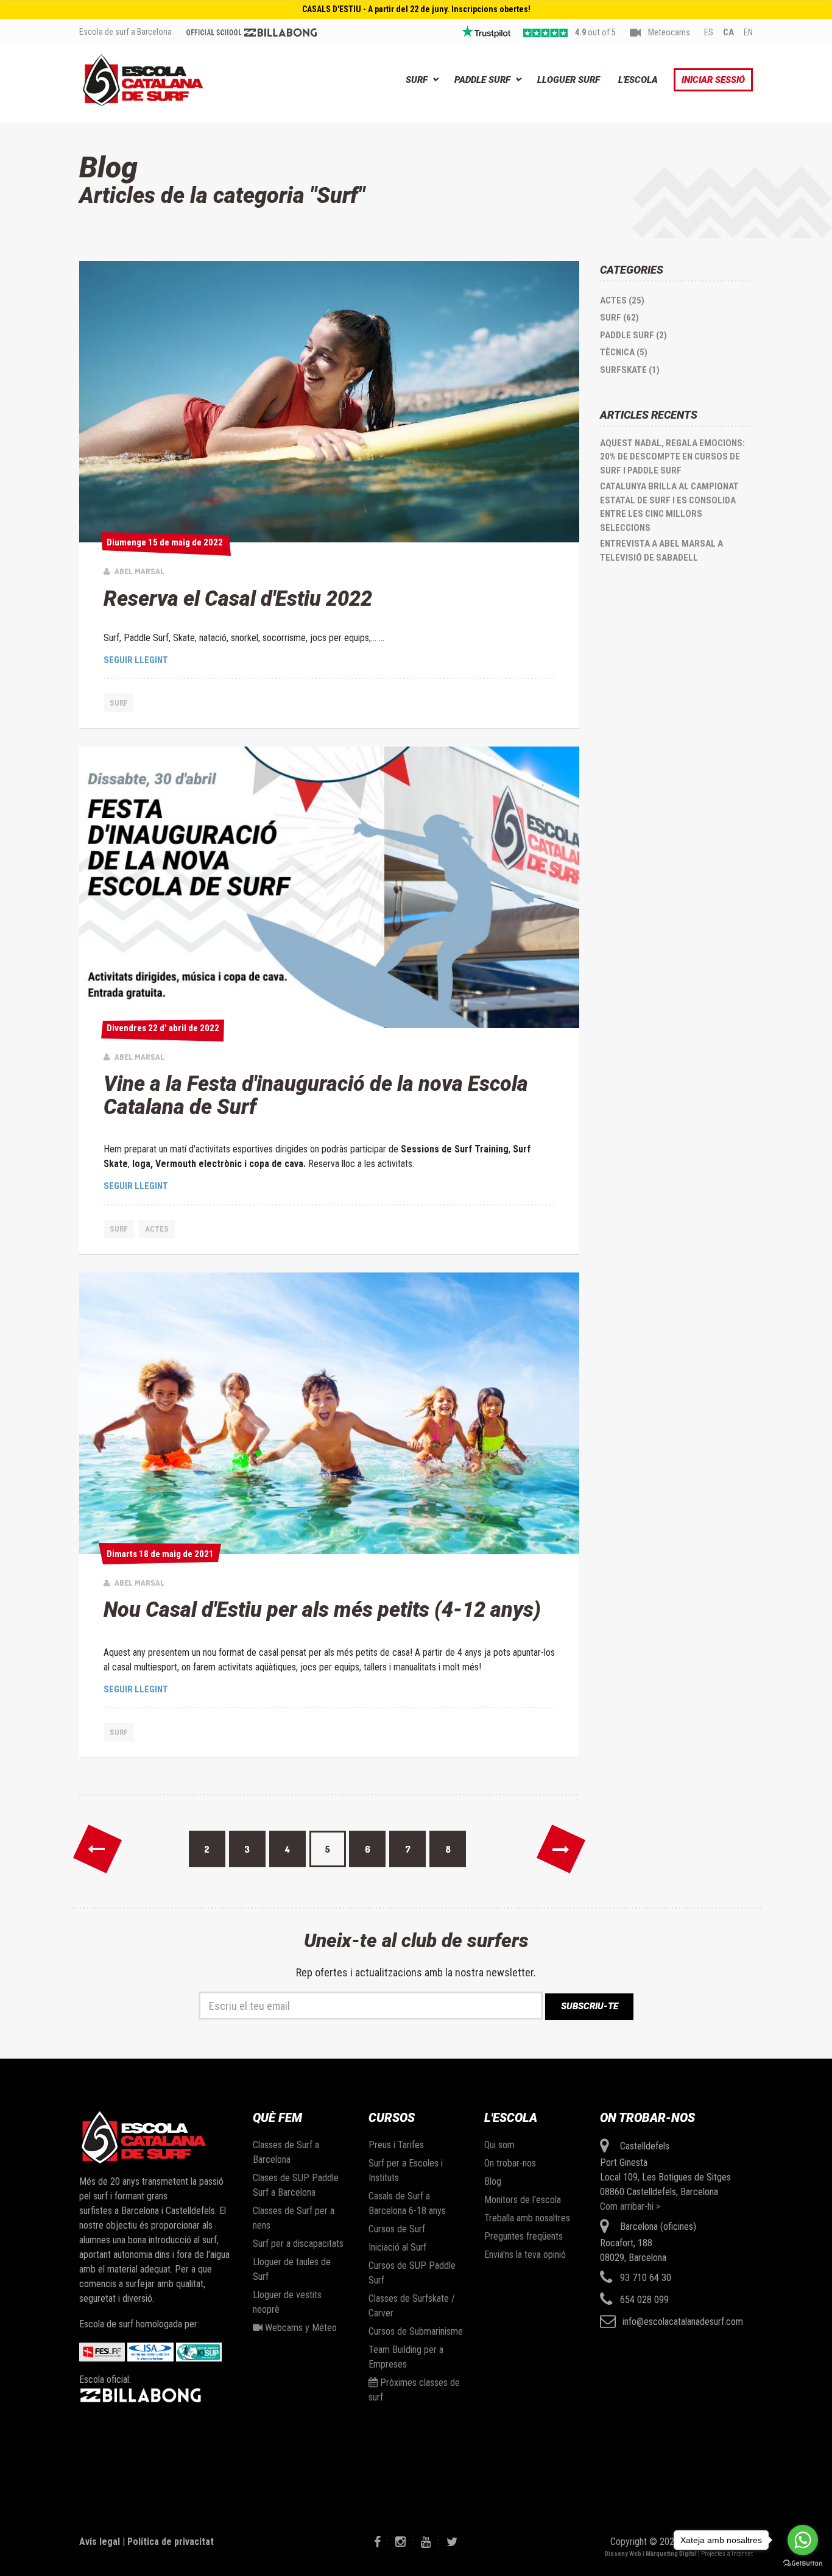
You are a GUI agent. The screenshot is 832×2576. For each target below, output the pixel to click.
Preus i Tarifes (396, 2145)
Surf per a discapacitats (298, 2244)
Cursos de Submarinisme (416, 2331)
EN (748, 33)
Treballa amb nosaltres (527, 2218)
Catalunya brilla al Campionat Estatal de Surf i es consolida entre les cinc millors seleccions (669, 507)
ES (709, 33)
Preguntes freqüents (524, 2236)
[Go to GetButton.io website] (803, 2564)
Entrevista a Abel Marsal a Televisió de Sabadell (661, 551)
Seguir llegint (136, 660)
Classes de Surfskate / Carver (412, 2306)
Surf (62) (619, 318)
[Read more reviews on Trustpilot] (486, 32)
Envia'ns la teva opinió (525, 2255)
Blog (493, 2181)
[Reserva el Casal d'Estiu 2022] (329, 402)
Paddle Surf (482, 80)
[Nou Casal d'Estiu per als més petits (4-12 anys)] (329, 1413)
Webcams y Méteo (300, 2328)
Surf (417, 80)
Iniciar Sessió (713, 80)
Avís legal (100, 2542)
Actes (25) (622, 300)
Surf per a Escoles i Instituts (406, 2170)
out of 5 (595, 33)
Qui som (499, 2145)
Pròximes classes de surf (414, 2390)
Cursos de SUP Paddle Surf (412, 2273)
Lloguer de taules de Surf (292, 2269)
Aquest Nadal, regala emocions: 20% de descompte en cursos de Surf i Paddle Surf (672, 457)
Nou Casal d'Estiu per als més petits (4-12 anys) (322, 1609)
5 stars (545, 33)
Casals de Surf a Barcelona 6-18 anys (407, 2203)
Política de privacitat (171, 2542)
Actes (157, 1229)
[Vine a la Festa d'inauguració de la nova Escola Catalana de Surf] (329, 887)
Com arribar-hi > (630, 2206)
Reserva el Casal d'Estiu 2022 (238, 598)
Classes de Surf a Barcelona (286, 2152)
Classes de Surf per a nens (294, 2218)
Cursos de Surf (397, 2229)
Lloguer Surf (569, 80)
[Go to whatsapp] (803, 2540)
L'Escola (638, 80)
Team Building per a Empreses (406, 2357)
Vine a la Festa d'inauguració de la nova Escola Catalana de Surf (316, 1095)
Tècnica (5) (624, 352)
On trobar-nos (510, 2163)
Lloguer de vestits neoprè (287, 2302)
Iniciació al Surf (397, 2247)
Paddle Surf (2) (633, 335)
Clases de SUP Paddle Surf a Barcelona (296, 2185)
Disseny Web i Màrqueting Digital (651, 2554)
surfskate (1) (630, 370)
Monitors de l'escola (523, 2200)
